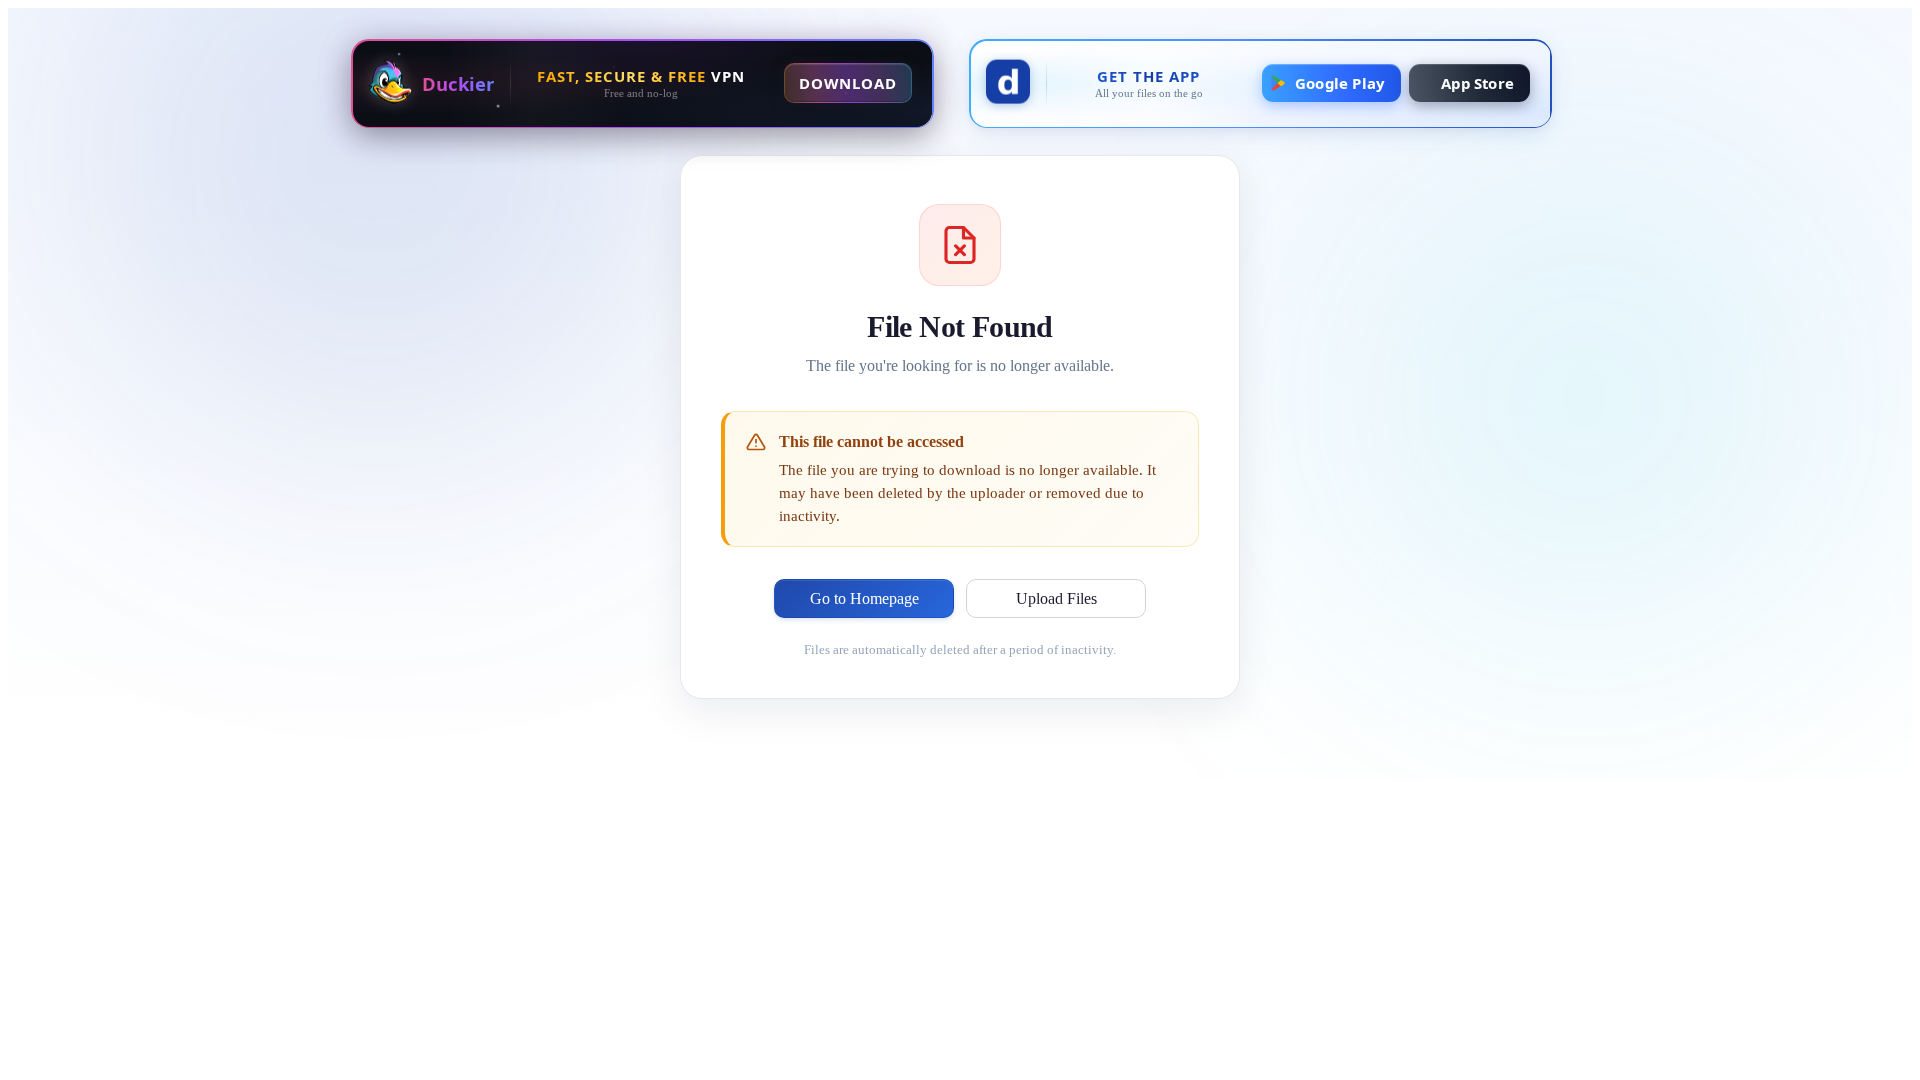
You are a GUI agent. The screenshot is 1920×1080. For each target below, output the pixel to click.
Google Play (1340, 83)
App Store (1477, 83)
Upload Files (1056, 598)
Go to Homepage (864, 598)
